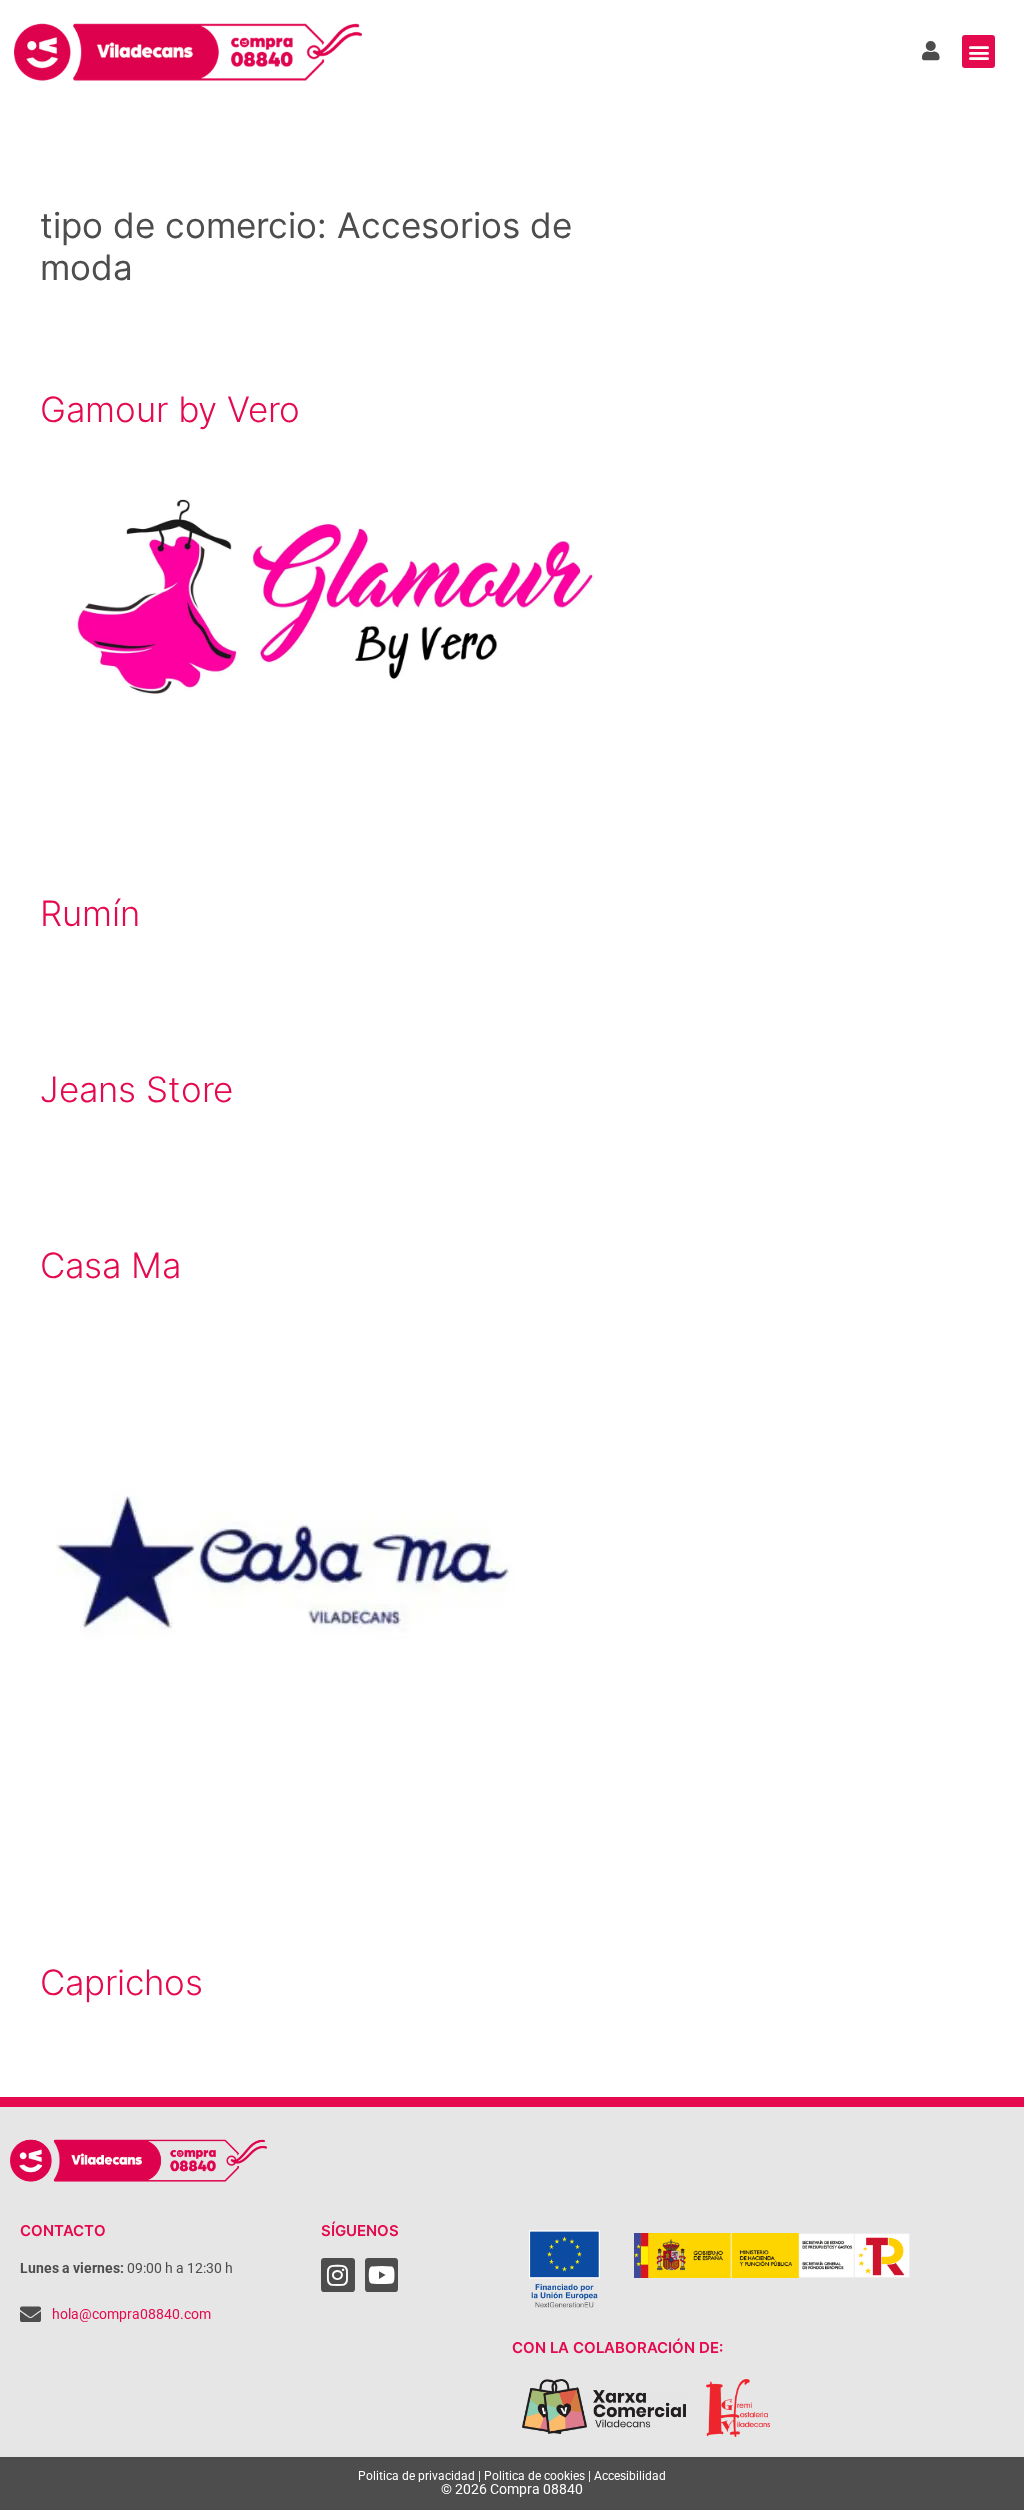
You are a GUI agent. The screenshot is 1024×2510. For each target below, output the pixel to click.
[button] (978, 51)
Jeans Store (136, 1089)
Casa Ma (110, 1265)
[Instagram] (338, 2275)
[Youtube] (382, 2275)
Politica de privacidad (416, 2476)
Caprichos (121, 1982)
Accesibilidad (630, 2476)
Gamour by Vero (170, 409)
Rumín (90, 913)
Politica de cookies (534, 2476)
